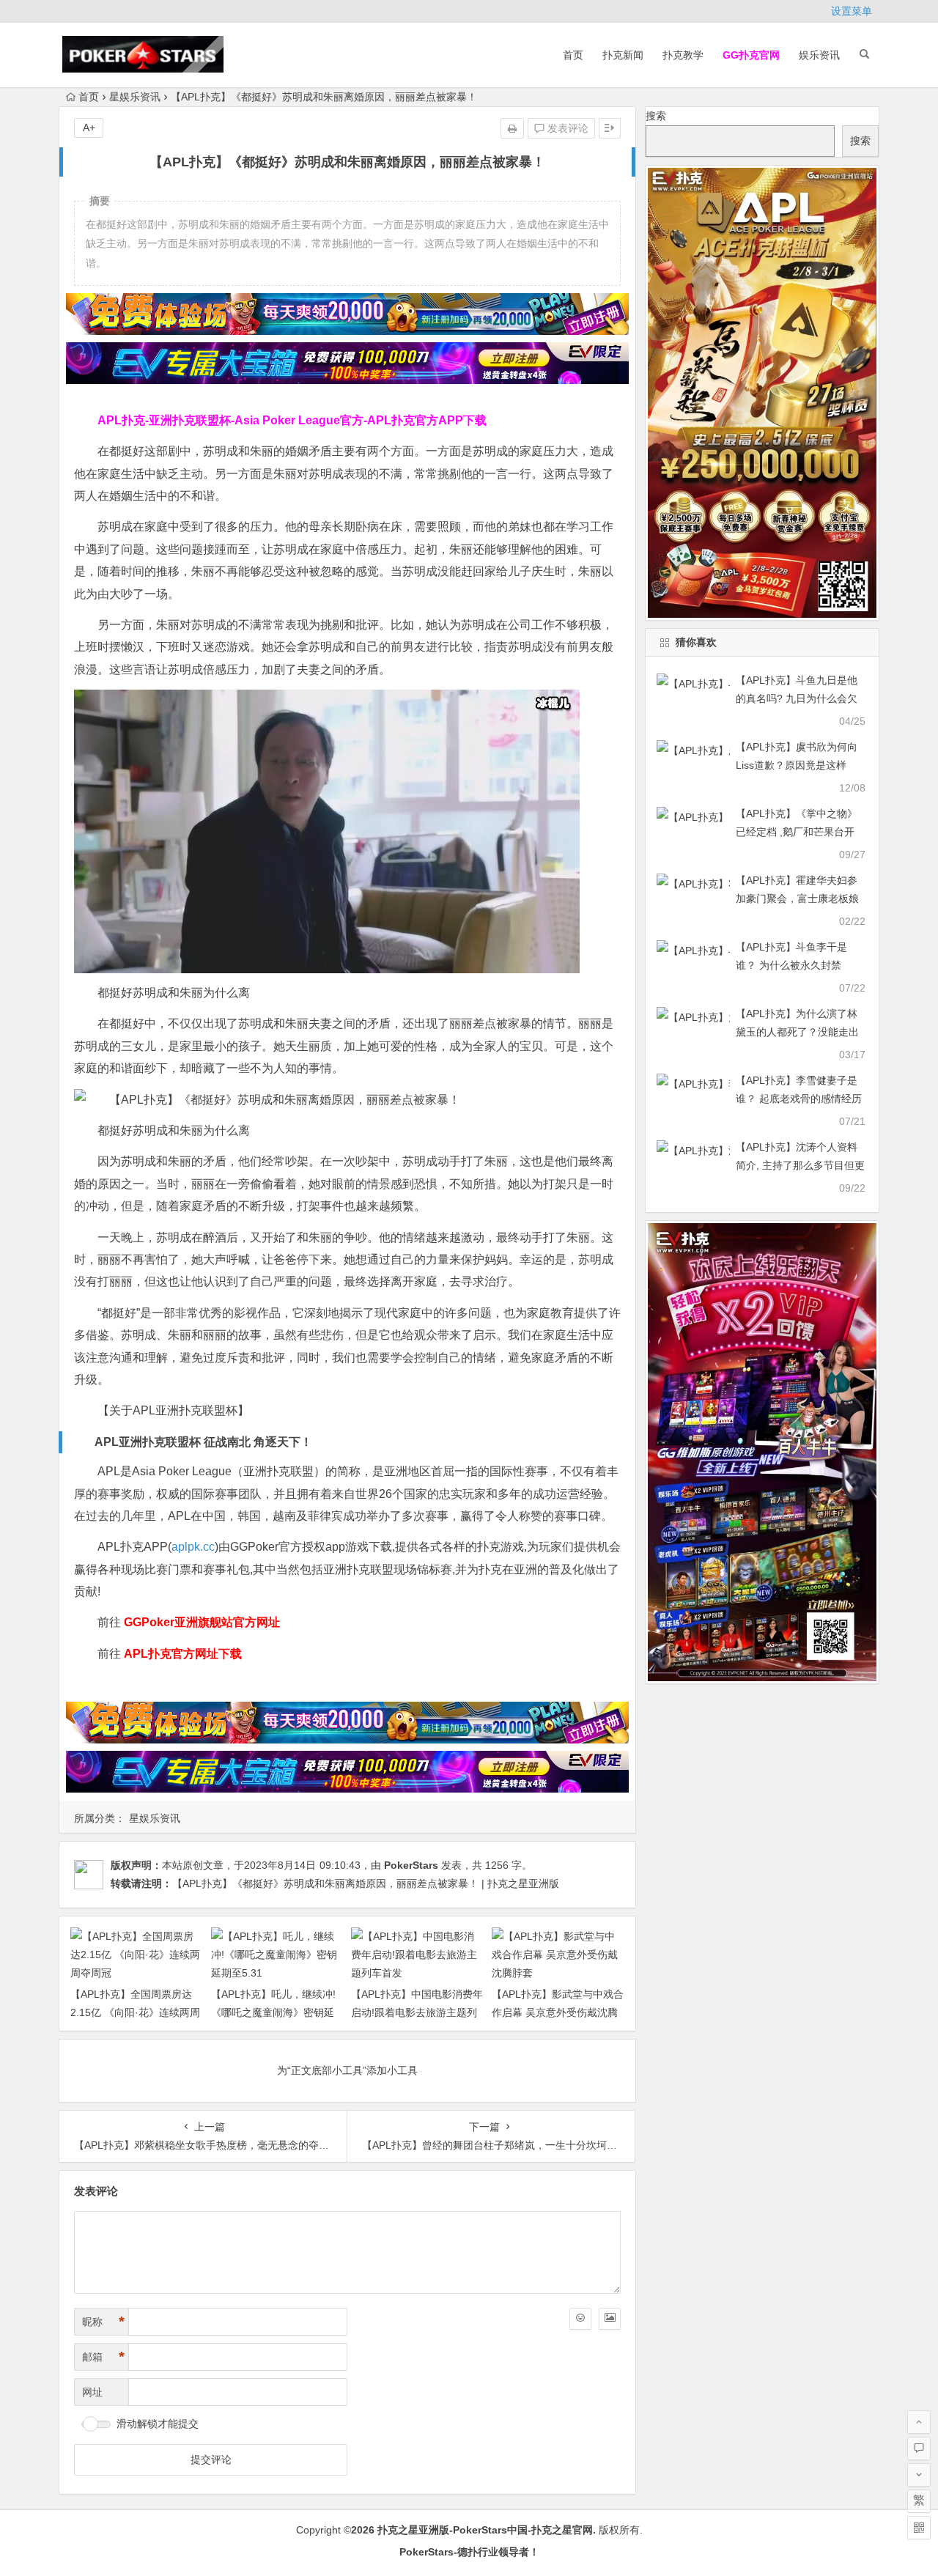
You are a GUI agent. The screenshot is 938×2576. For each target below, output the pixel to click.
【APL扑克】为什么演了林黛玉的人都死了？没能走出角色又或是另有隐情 (797, 1032)
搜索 (656, 116)
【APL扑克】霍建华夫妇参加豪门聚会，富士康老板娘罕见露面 (797, 898)
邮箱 (103, 2357)
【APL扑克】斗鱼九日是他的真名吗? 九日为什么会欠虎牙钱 (797, 698)
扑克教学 (683, 55)
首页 (573, 55)
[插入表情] (580, 2319)
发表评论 (566, 128)
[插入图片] (610, 2319)
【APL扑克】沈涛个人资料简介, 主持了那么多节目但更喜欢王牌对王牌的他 (800, 1165)
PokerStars (411, 1865)
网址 (92, 2392)
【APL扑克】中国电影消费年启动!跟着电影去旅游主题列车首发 (417, 2012)
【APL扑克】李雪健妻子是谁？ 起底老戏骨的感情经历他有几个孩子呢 (799, 1099)
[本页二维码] (919, 2528)
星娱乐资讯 (135, 97)
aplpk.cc (193, 1547)
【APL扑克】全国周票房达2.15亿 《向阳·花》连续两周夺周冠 (135, 2012)
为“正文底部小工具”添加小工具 (347, 2070)
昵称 (103, 2322)
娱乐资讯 (819, 55)
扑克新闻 (623, 55)
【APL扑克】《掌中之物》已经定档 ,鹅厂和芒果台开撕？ (797, 832)
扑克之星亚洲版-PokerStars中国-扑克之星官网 (485, 2530)
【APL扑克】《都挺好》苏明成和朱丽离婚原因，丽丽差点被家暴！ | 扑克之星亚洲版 (366, 1883)
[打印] (512, 128)
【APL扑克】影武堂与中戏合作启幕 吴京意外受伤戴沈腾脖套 (558, 2012)
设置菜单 (852, 11)
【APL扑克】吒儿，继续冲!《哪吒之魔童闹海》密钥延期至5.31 (273, 2012)
